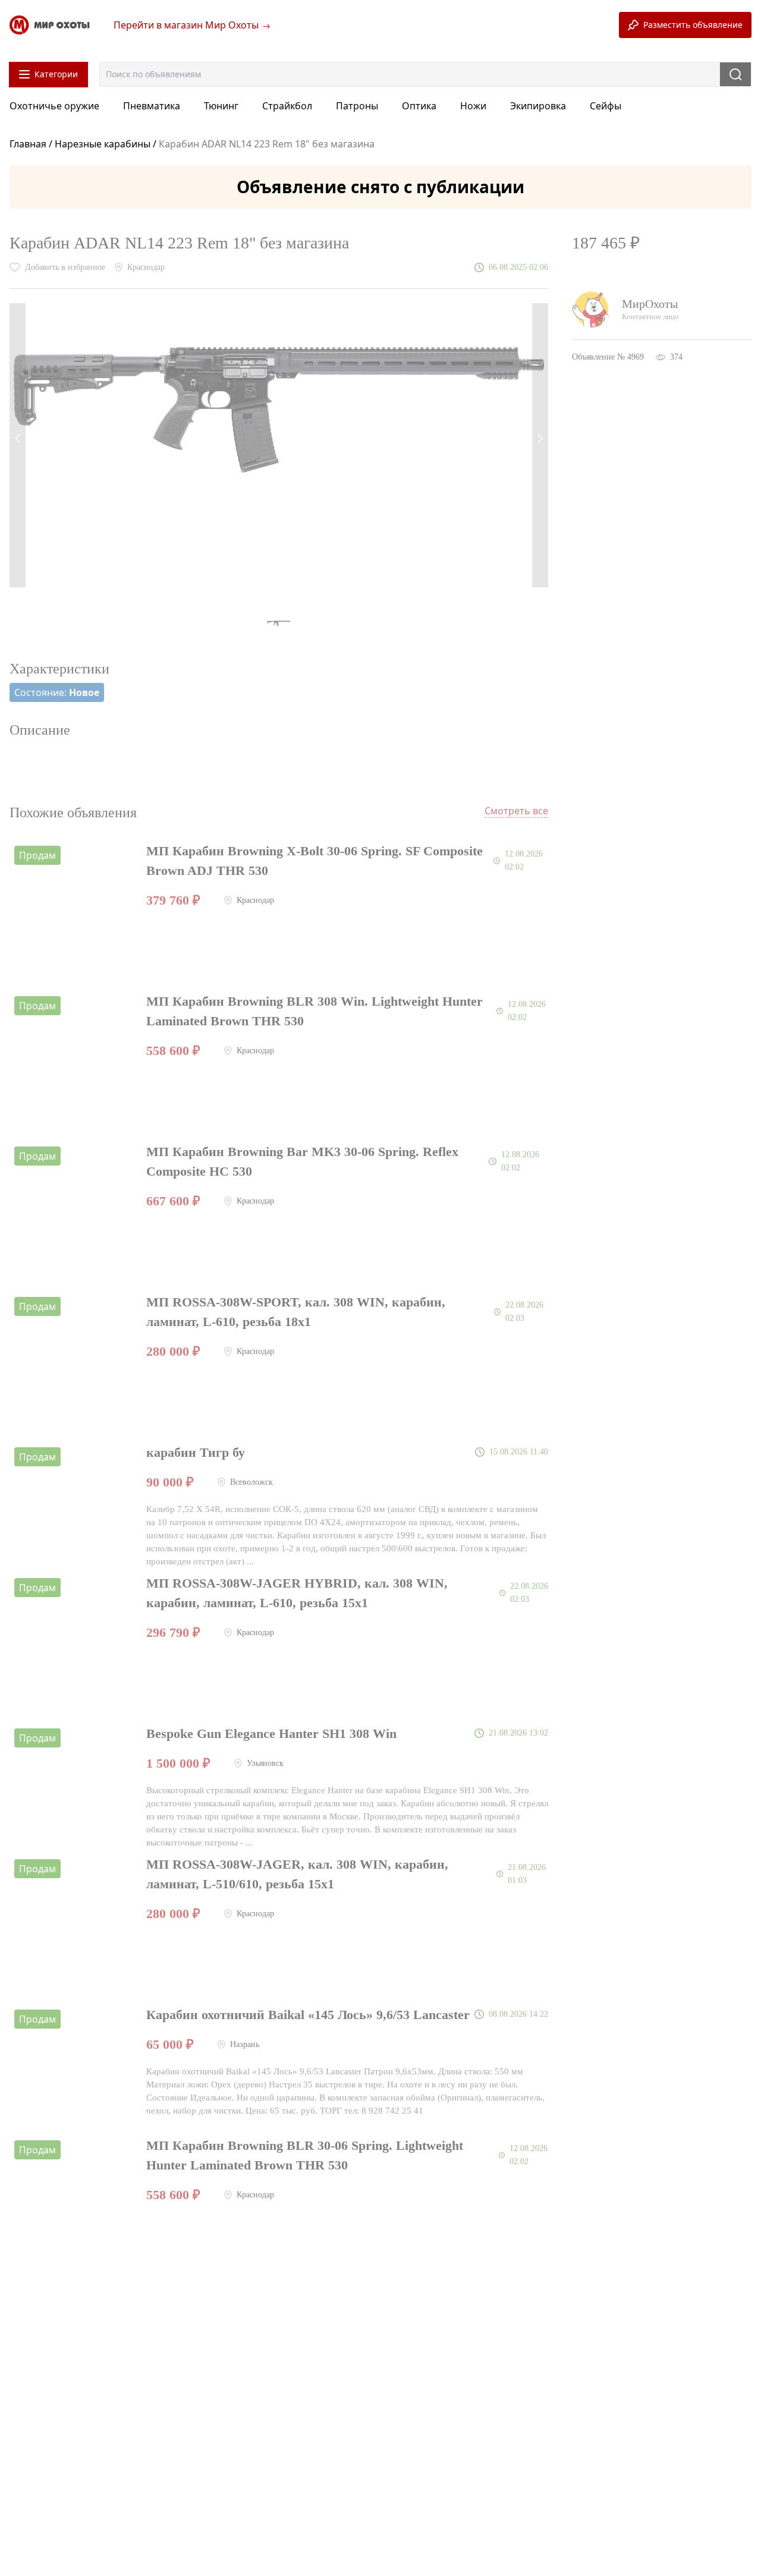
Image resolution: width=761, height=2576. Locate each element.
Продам (37, 855)
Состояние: (57, 692)
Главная (29, 144)
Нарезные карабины (103, 144)
